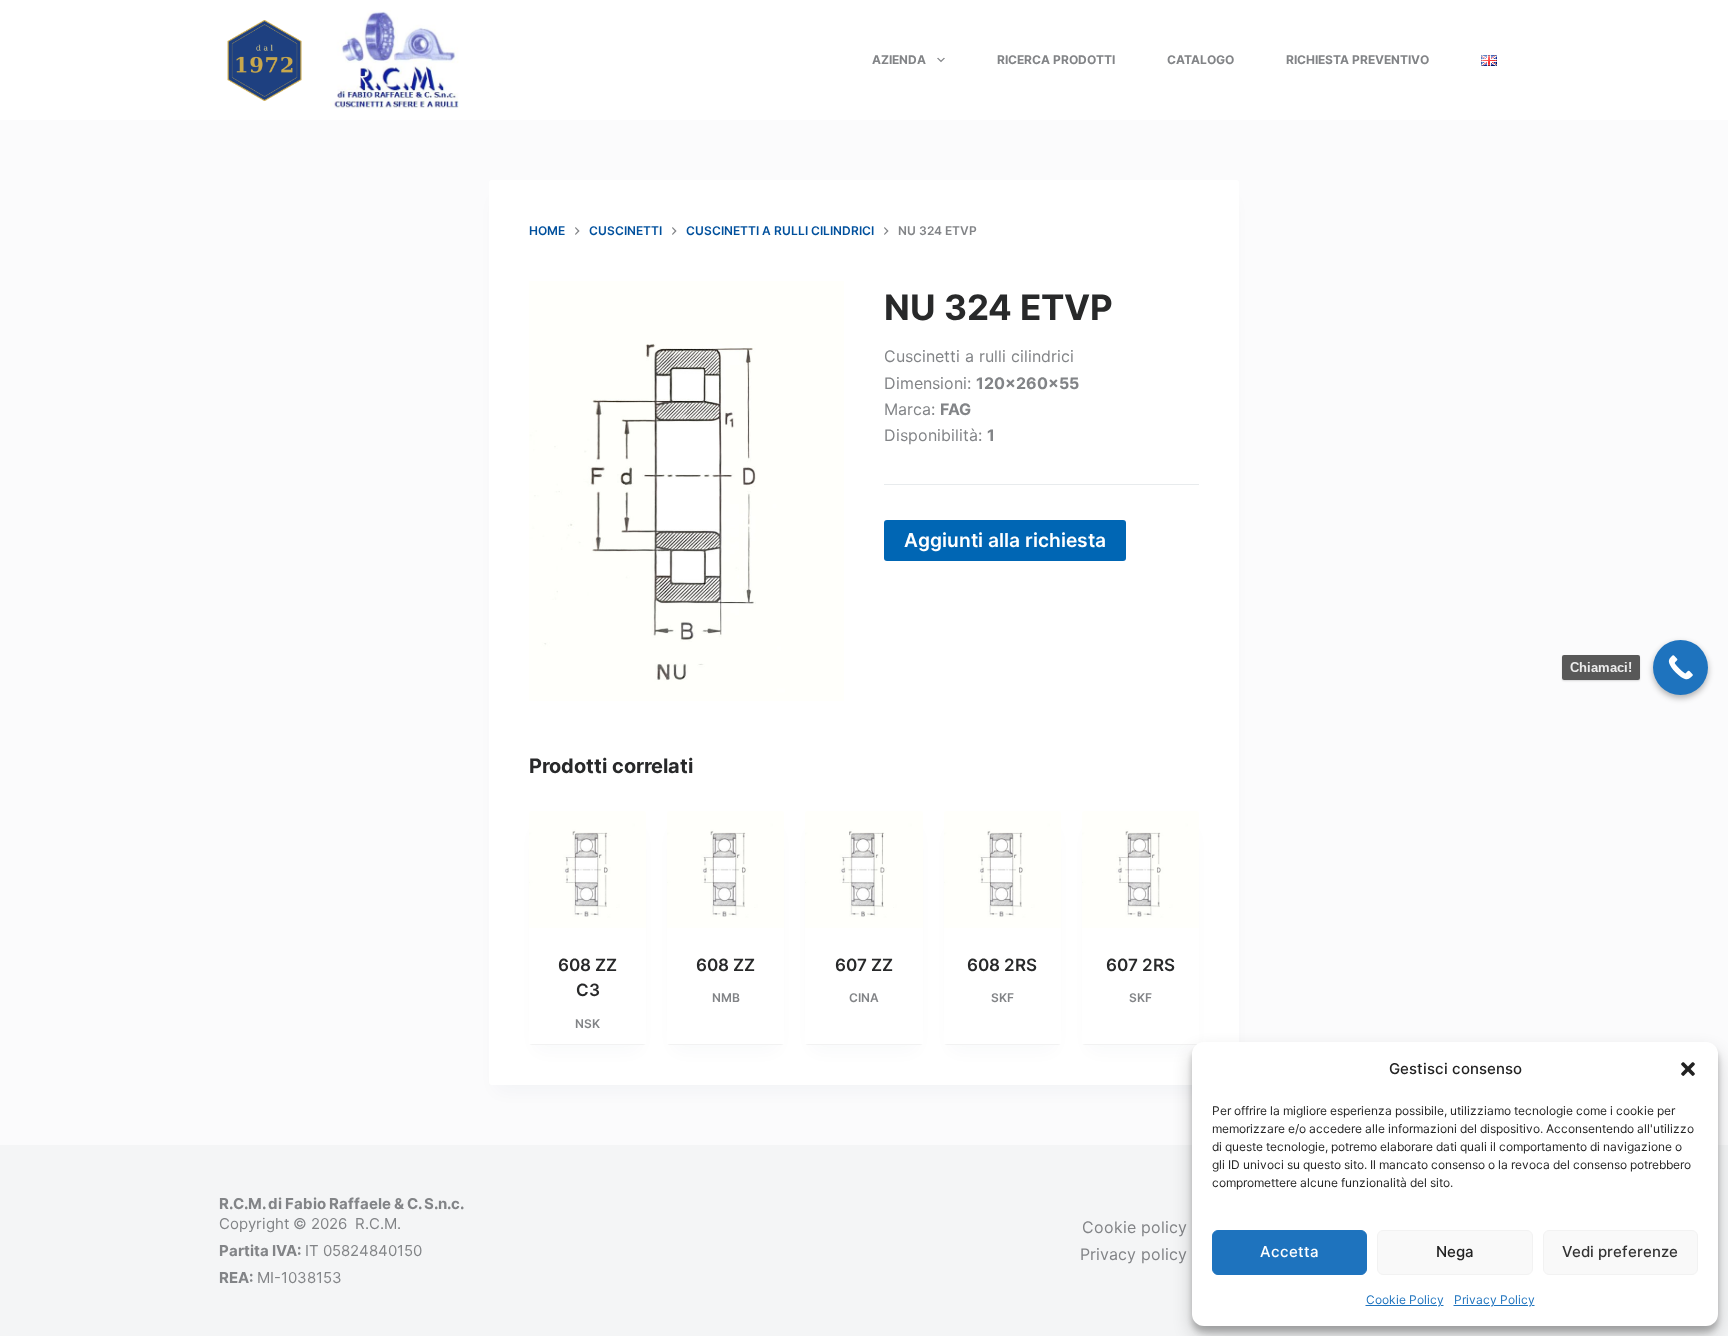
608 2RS (1002, 965)
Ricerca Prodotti (1056, 59)
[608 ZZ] (725, 869)
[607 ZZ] (863, 869)
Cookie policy (1134, 1227)
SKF (1002, 997)
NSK (587, 1023)
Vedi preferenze (1620, 1251)
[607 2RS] (1140, 869)
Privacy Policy (1494, 1299)
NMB (726, 997)
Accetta (1289, 1251)
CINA (864, 997)
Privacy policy (1133, 1254)
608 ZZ (725, 965)
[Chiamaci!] (1680, 667)
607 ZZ (864, 965)
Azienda (899, 59)
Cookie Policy (1405, 1299)
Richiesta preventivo (1357, 59)
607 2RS (1140, 965)
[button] (1688, 1069)
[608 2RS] (1002, 869)
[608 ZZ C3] (587, 869)
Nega (1455, 1251)
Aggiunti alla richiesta (1005, 540)
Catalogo (1200, 59)
